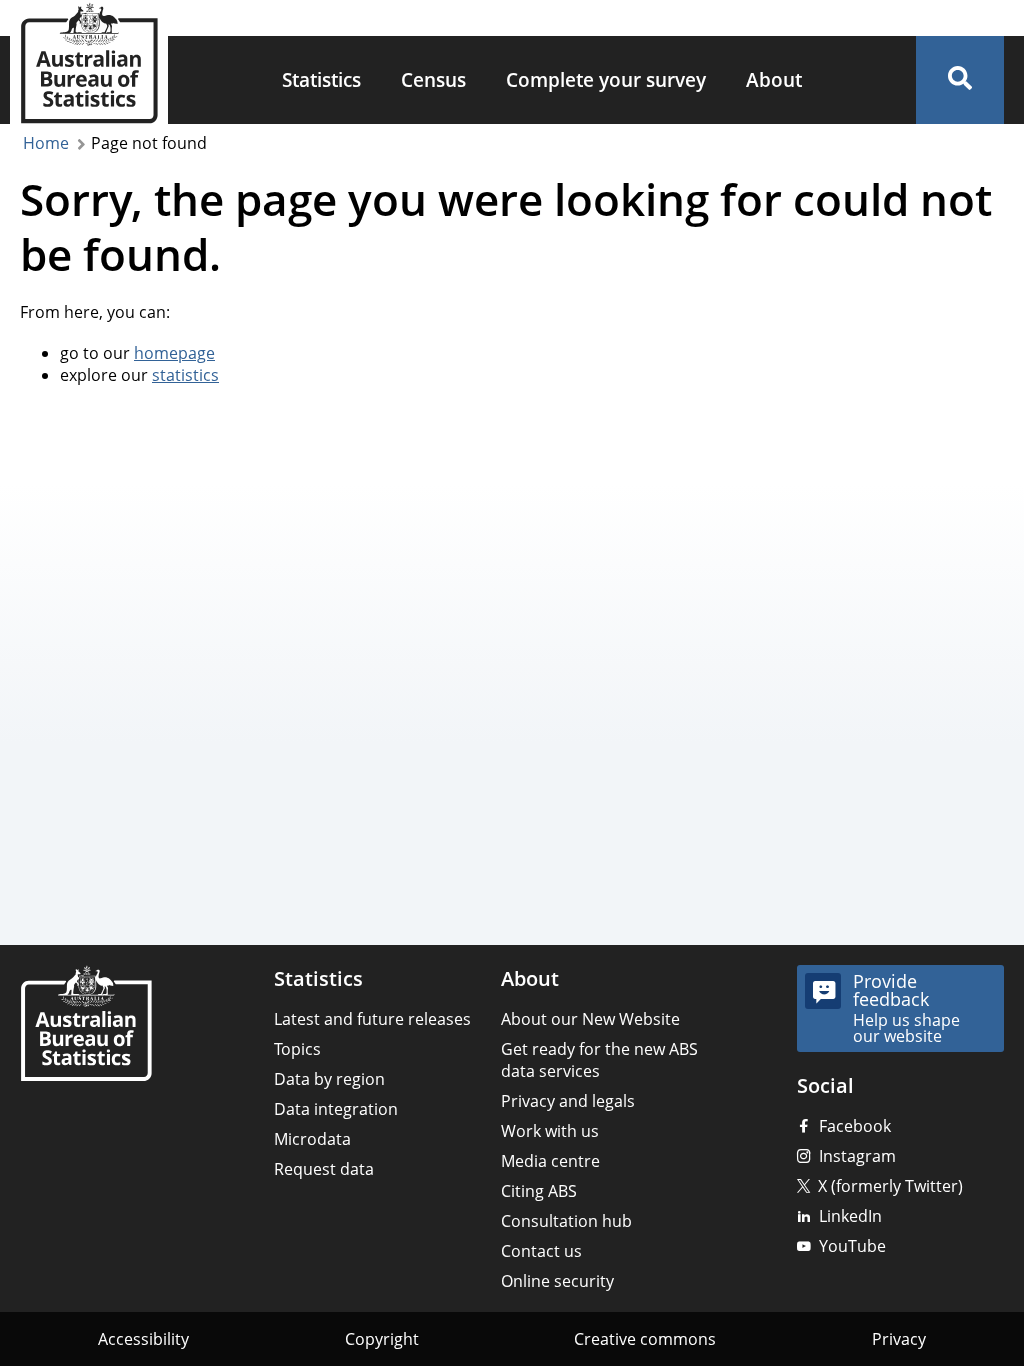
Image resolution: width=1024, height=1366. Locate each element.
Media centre (550, 1161)
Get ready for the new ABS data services (599, 1060)
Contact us (541, 1251)
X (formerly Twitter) (890, 1186)
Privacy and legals (568, 1101)
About (774, 79)
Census (433, 79)
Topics (297, 1049)
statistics (185, 375)
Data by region (329, 1079)
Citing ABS (539, 1191)
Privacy (899, 1339)
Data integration (336, 1109)
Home (46, 143)
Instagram (857, 1156)
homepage (174, 353)
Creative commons (645, 1339)
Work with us (550, 1131)
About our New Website (590, 1019)
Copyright (382, 1339)
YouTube (852, 1246)
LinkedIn (850, 1216)
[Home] (86, 1025)
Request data (324, 1169)
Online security (557, 1281)
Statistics (321, 79)
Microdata (312, 1139)
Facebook (855, 1126)
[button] (960, 80)
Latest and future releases (372, 1019)
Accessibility (143, 1339)
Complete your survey (606, 79)
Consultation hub (566, 1221)
